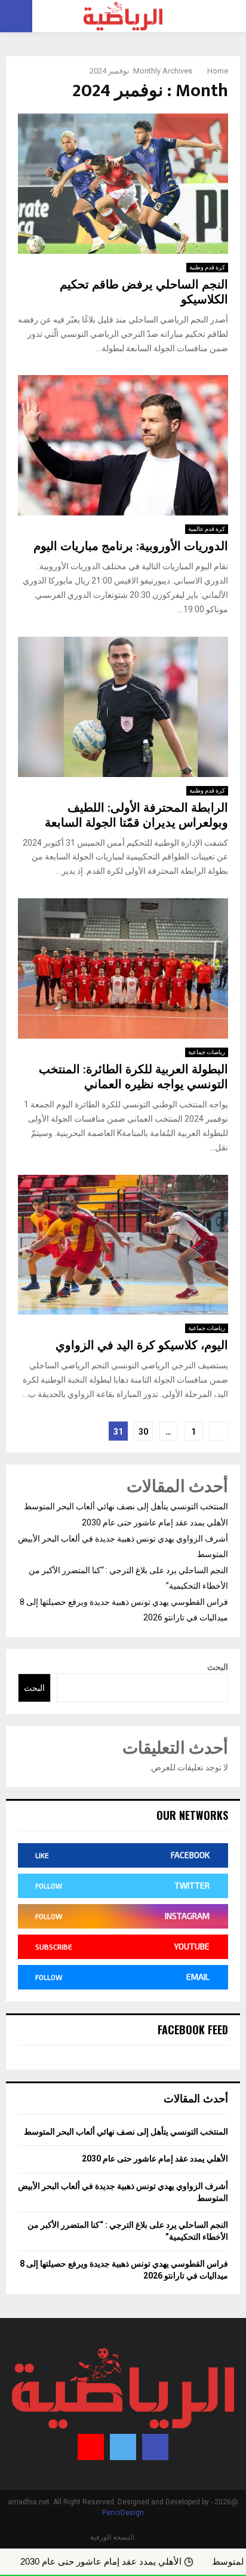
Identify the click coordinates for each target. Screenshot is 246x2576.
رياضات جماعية (207, 1052)
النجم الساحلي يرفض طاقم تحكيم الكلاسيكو (144, 292)
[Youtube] (91, 2447)
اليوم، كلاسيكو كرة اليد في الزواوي (142, 1346)
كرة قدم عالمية (207, 529)
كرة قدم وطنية (207, 267)
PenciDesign (123, 2513)
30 (143, 1432)
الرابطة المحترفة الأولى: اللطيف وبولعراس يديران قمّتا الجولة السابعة (136, 816)
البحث (218, 1667)
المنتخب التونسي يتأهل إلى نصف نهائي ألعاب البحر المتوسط (126, 1506)
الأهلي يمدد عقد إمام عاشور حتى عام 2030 (155, 1522)
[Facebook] (155, 2447)
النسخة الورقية (112, 2537)
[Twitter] (123, 2447)
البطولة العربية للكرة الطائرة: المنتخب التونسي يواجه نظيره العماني (133, 1077)
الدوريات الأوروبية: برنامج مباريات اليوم (131, 546)
